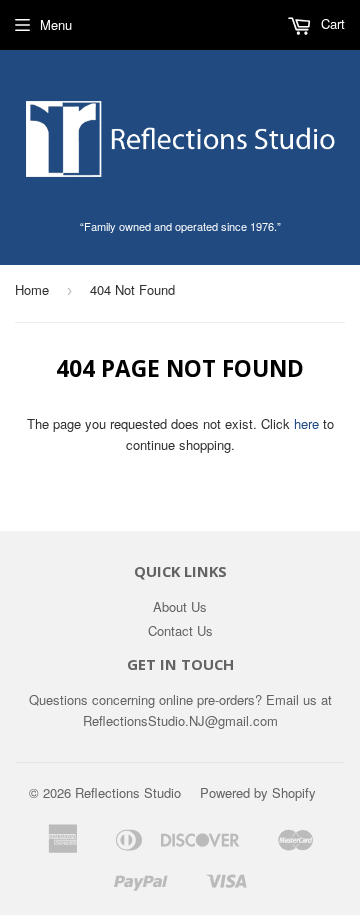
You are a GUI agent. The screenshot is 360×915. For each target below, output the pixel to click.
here (306, 423)
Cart (331, 23)
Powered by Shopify (258, 792)
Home (32, 289)
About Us (180, 606)
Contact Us (180, 630)
